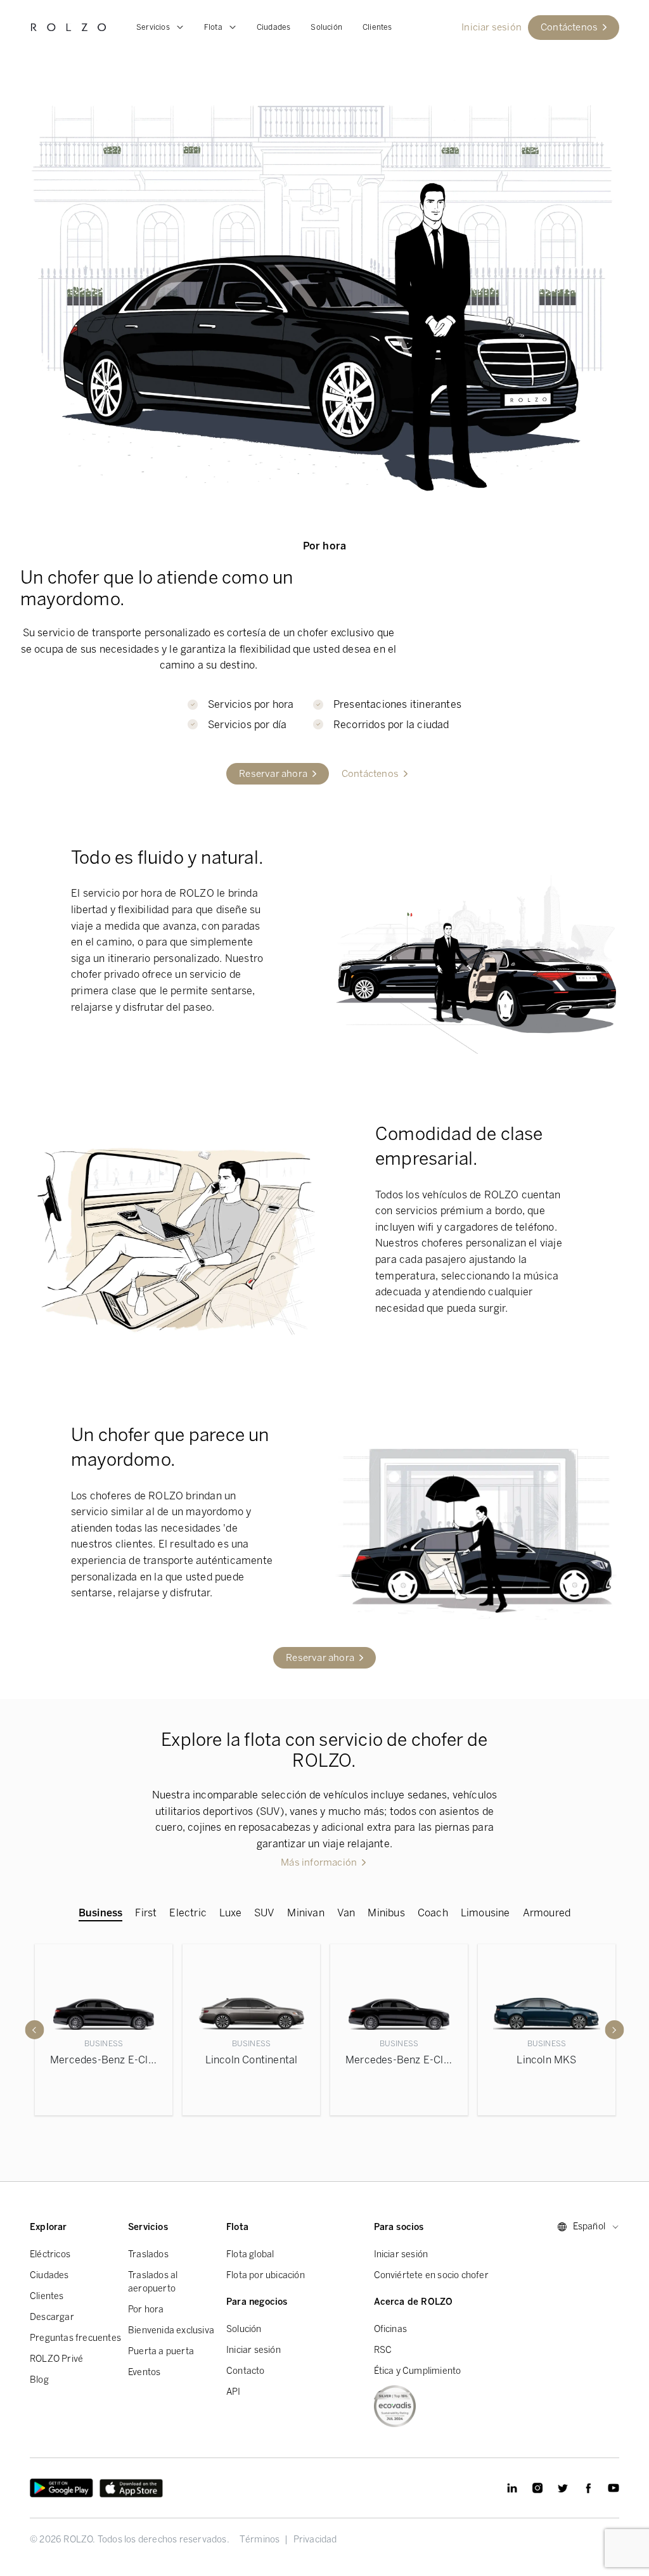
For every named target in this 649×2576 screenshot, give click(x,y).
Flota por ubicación (266, 2275)
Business (101, 1913)
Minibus (386, 1913)
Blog (39, 2380)
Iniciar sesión (254, 2350)
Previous (35, 2030)
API (234, 2392)
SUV (265, 1913)
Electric (188, 1913)
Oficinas (391, 2329)
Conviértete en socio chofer (431, 2275)
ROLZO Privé (56, 2359)
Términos (260, 2540)
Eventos (144, 2372)
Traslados (148, 2254)
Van (346, 1913)
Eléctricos (50, 2254)
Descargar (52, 2317)
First (146, 1913)
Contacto (246, 2371)
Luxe (230, 1913)
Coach (433, 1913)
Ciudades (274, 27)
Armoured (547, 1913)
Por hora (146, 2310)
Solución (326, 27)
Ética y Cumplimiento (418, 2371)
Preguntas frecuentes (75, 2338)
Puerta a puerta (161, 2351)
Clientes (377, 27)
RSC (383, 2350)
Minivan (305, 1913)
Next (615, 2030)
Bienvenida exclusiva (171, 2330)
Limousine (485, 1913)
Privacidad (315, 2540)
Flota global (250, 2254)
